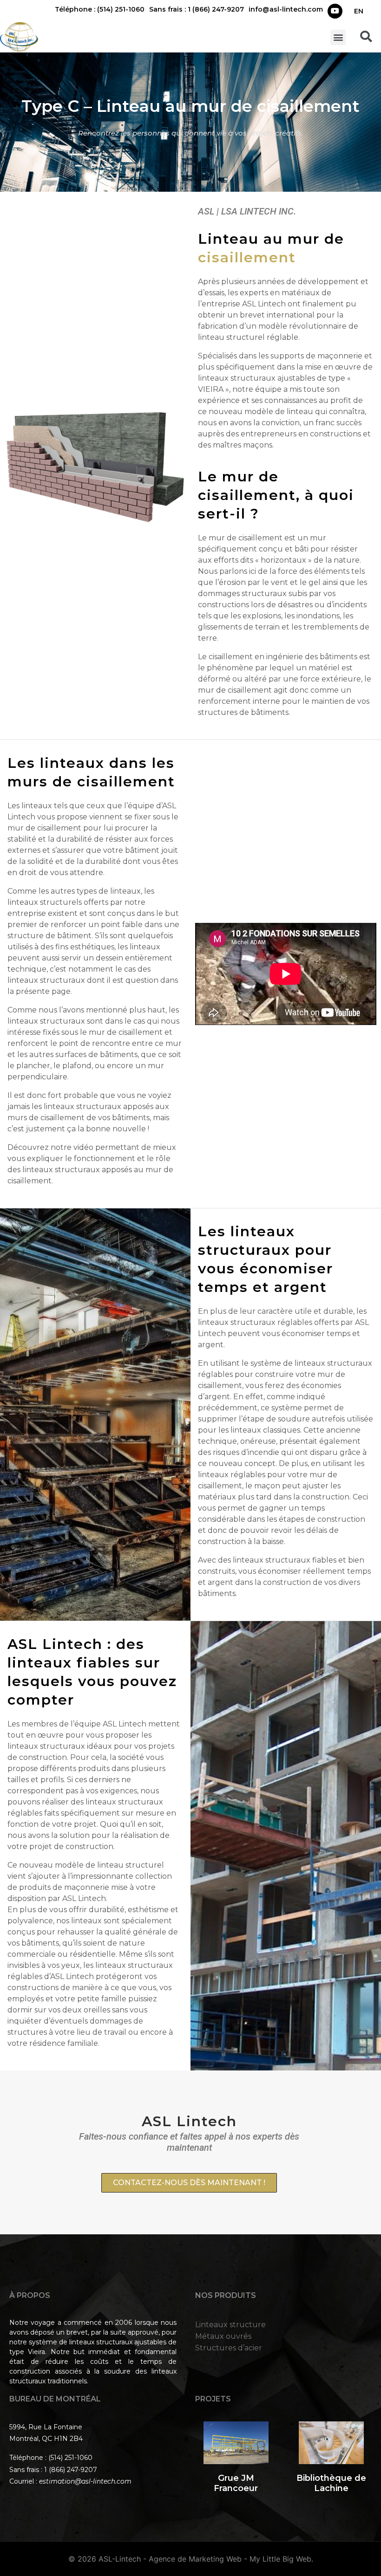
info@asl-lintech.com (286, 9)
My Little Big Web (280, 2559)
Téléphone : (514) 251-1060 (100, 9)
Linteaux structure (230, 2325)
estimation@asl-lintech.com (85, 2481)
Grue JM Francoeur (236, 2483)
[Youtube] (335, 11)
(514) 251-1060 (70, 2458)
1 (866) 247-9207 (71, 2470)
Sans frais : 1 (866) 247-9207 (197, 9)
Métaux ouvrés (223, 2336)
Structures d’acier (229, 2348)
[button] (338, 37)
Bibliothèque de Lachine (331, 2483)
